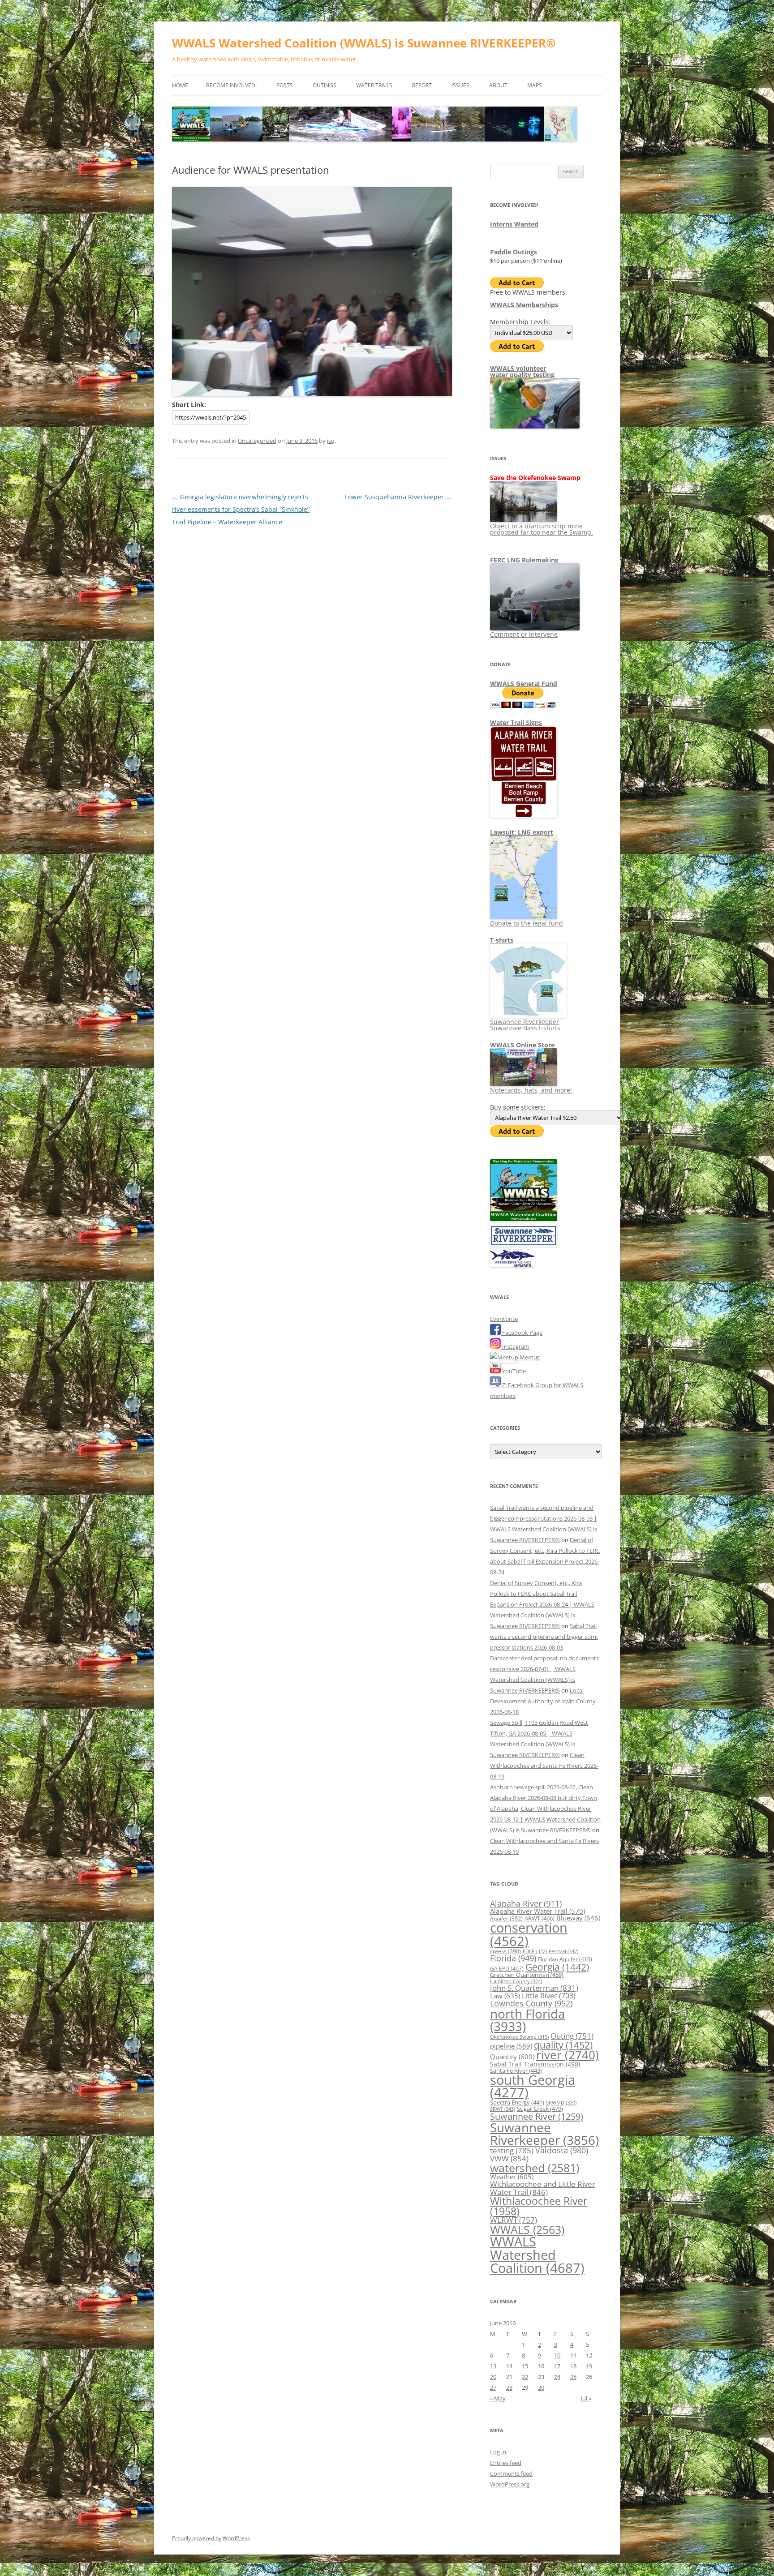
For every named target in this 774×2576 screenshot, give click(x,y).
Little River (549, 1996)
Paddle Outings (514, 252)
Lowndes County (531, 2003)
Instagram (515, 1346)
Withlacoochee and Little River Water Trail (543, 2188)
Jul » (586, 2398)
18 (573, 2366)
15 (525, 2366)
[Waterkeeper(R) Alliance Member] (512, 1265)
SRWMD (561, 2103)
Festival (563, 1951)
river (568, 2055)
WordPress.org (510, 2484)
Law (505, 1996)
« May (498, 2398)
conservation (529, 1934)
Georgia (557, 1967)
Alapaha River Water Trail (537, 1911)
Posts (285, 85)
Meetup (529, 1357)
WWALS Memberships (524, 305)
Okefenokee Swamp (519, 2037)
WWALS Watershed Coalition (537, 2255)
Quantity (512, 2057)
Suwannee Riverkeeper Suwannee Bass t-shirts (525, 1025)
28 (509, 2387)
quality (563, 2045)
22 (525, 2377)
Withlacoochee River (539, 2206)
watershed (535, 2168)
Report (422, 85)
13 (493, 2366)
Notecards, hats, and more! (531, 1090)
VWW (509, 2158)
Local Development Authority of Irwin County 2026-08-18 (543, 1701)
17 (557, 2366)
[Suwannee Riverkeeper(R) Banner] (524, 1244)
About (498, 85)
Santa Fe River (516, 2070)
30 (541, 2387)
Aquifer (506, 1918)
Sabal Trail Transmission (535, 2064)
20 (493, 2377)
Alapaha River (526, 1903)
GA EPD (507, 1969)
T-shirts (502, 940)
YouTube (513, 1371)
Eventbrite (504, 1319)
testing (512, 2150)
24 (557, 2377)
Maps (535, 85)
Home (180, 85)
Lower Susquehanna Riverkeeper (398, 497)
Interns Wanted (514, 224)
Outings (325, 85)
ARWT (540, 1918)
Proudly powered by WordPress (211, 2538)
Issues (460, 85)
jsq (331, 441)
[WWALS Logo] (524, 1219)
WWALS (527, 2229)
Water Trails (374, 85)
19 (589, 2366)
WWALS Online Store (522, 1045)
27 (493, 2387)
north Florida (528, 2020)
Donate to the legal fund (527, 923)
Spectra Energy (517, 2102)
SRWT (503, 2109)
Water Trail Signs (516, 722)
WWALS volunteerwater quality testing (522, 371)
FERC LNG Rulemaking (524, 560)
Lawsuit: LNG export (522, 832)
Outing (572, 2036)
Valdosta (562, 2150)
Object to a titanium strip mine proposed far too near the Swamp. (542, 529)
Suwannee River (537, 2116)
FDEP (535, 1951)
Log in (498, 2452)
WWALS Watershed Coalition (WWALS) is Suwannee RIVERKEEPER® (364, 43)
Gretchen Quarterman (527, 1975)
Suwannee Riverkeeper (544, 2134)
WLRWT (514, 2220)
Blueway (578, 1918)
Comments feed (511, 2473)
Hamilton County (516, 1981)
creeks (505, 1951)
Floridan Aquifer (565, 1959)
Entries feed (506, 2463)
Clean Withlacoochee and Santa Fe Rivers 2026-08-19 (544, 1766)
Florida (513, 1958)
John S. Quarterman (534, 1988)
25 (573, 2377)
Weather (512, 2177)
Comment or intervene (524, 634)
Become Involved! (231, 85)
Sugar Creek (540, 2109)
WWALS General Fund (524, 684)
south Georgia (533, 2086)
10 (557, 2355)
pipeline (511, 2046)
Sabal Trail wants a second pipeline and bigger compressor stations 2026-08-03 (544, 1637)
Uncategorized (257, 441)
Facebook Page (522, 1333)
